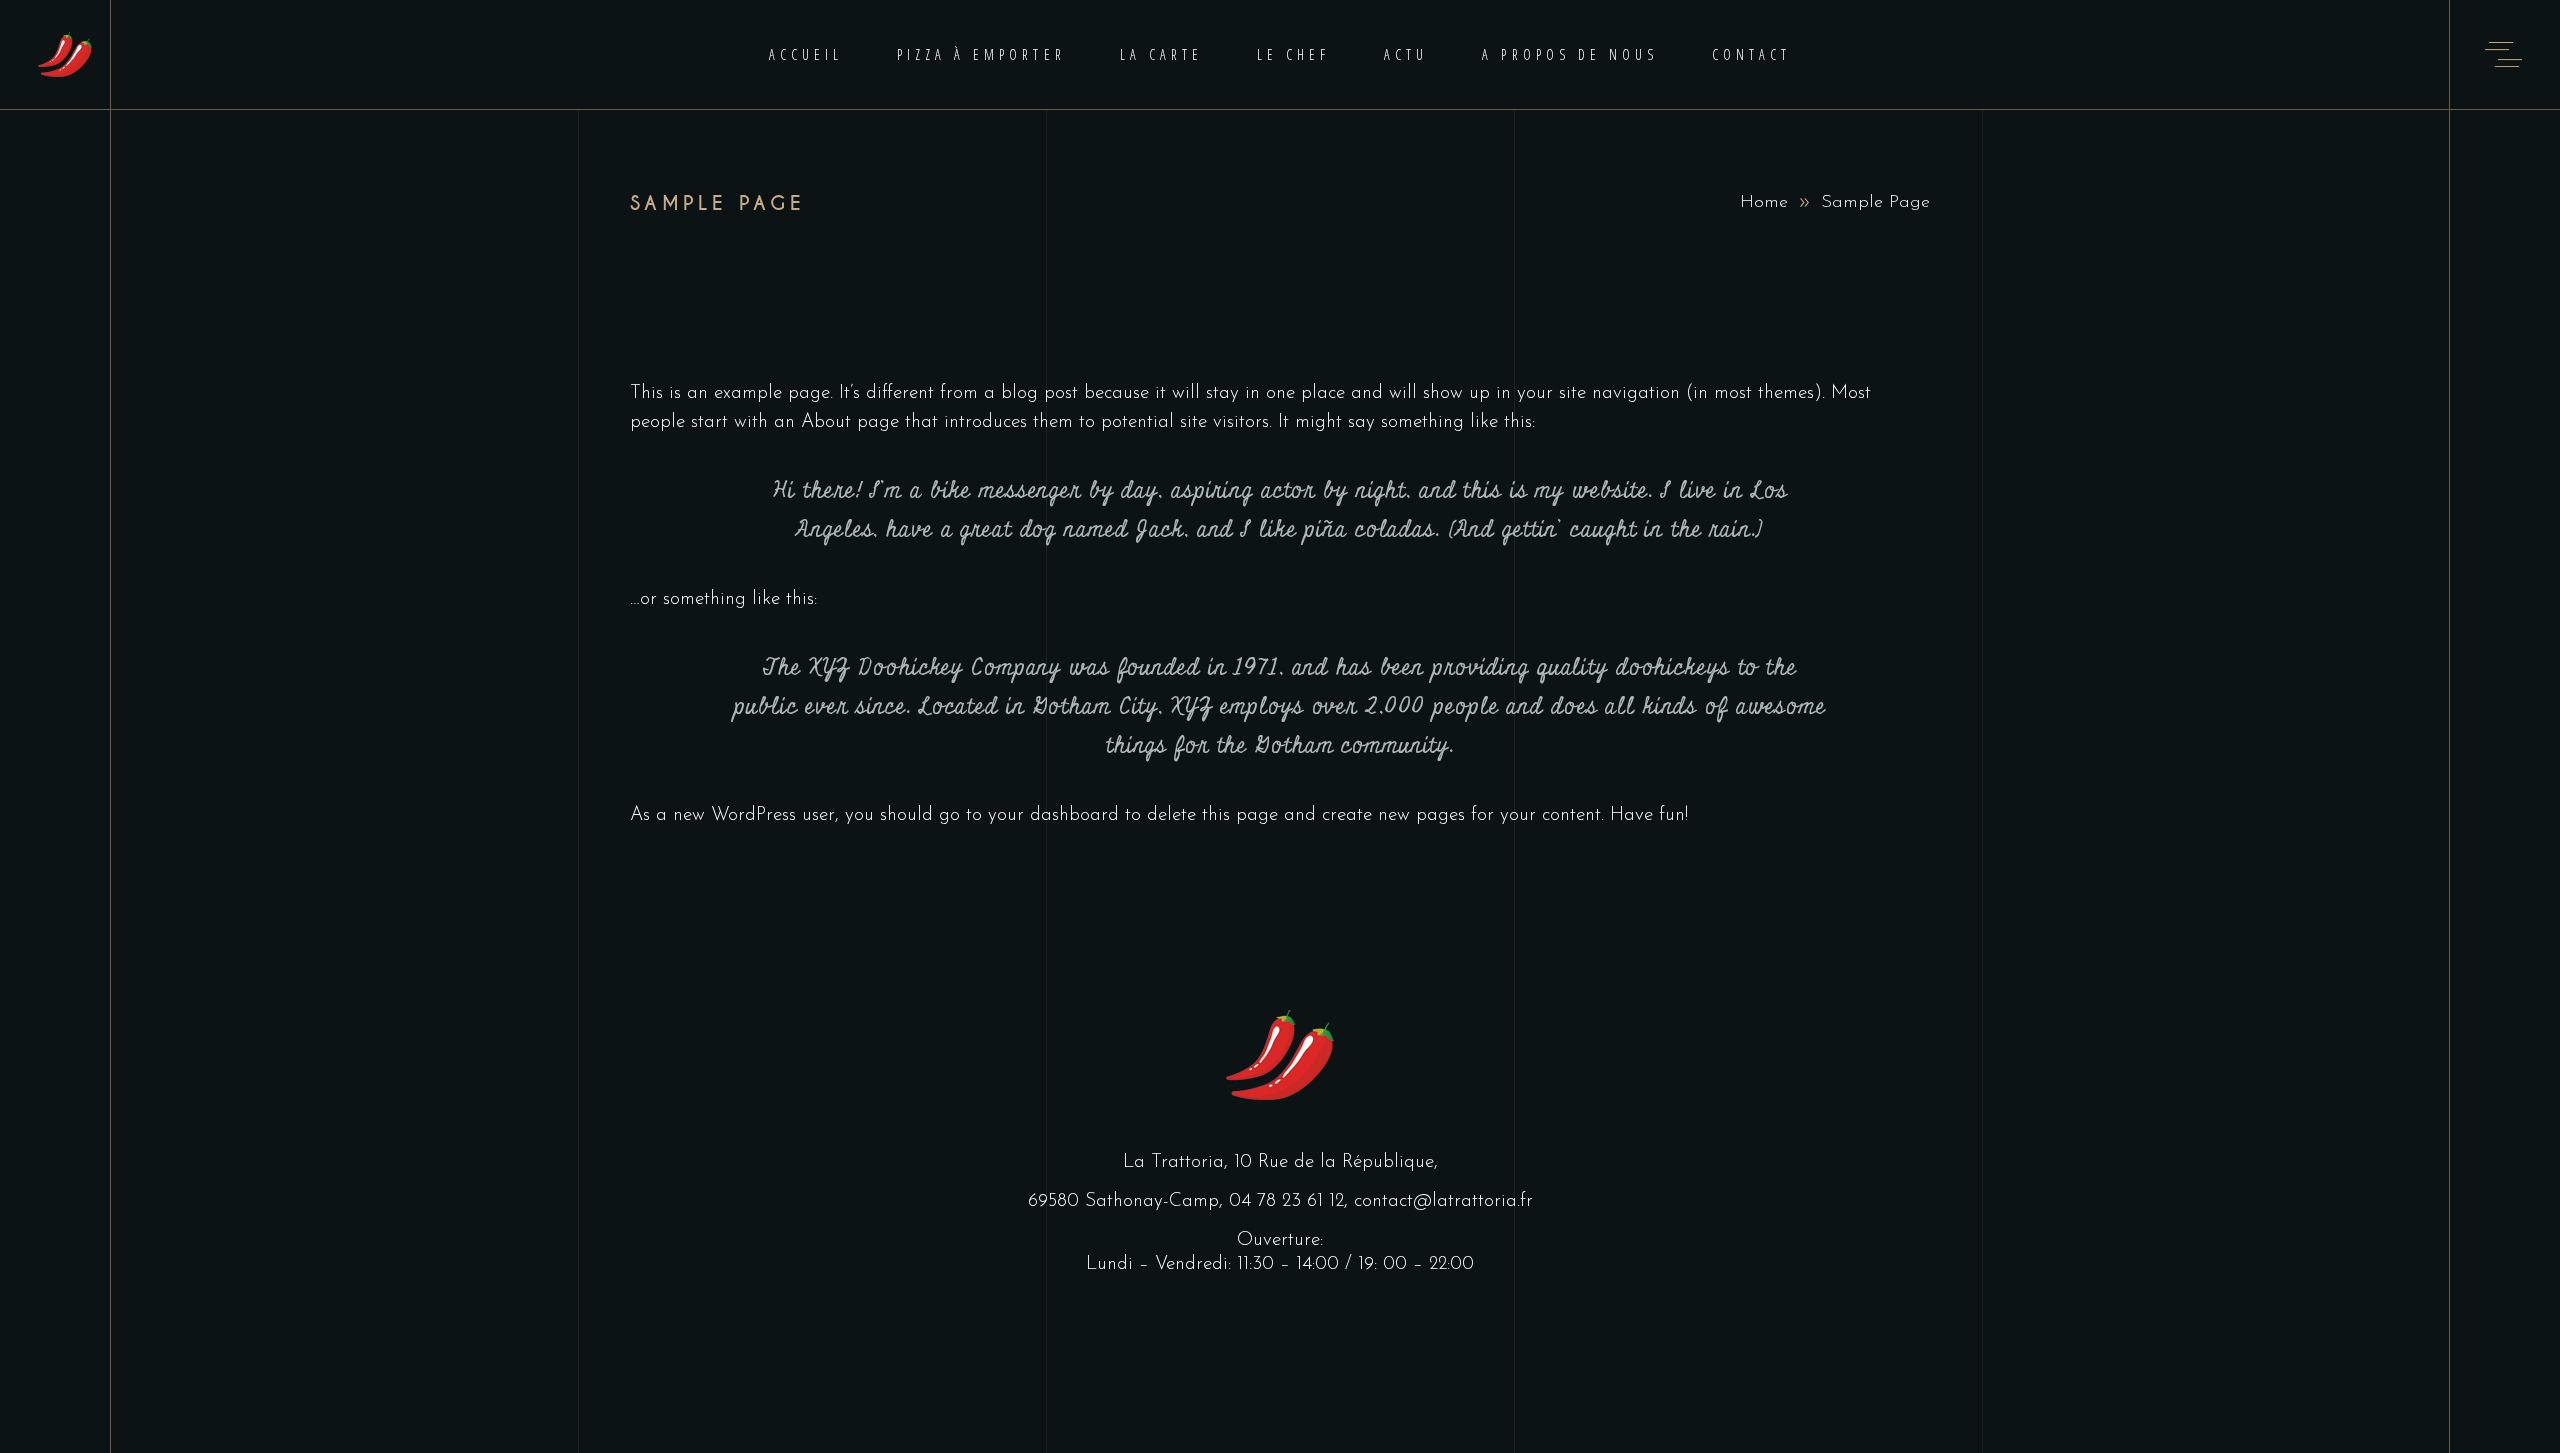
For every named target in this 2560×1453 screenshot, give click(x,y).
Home (1764, 203)
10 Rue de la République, (1336, 1162)
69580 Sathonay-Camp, (1128, 1201)
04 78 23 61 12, (1291, 1201)
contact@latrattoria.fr (1443, 1201)
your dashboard (1053, 815)
